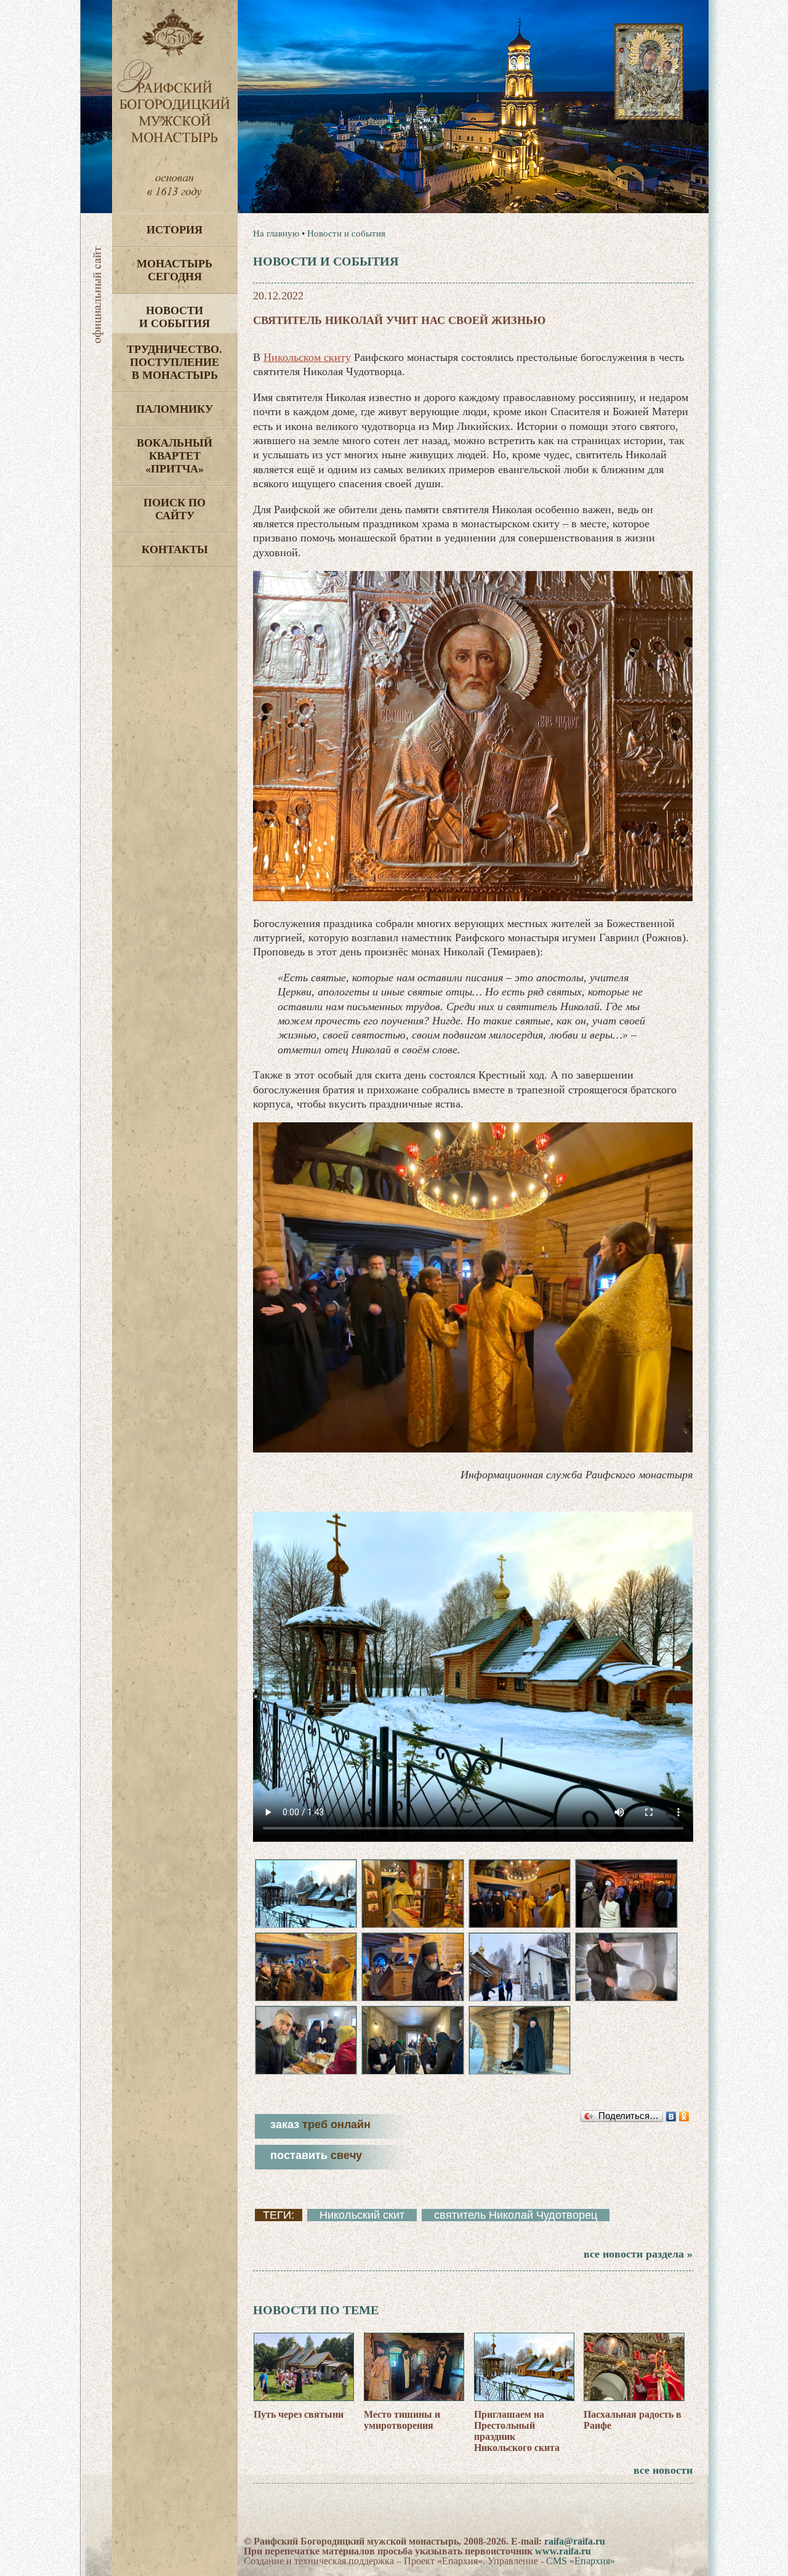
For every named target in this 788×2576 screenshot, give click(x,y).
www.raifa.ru (563, 2551)
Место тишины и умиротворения (402, 2420)
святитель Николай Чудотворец (516, 2215)
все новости (663, 2470)
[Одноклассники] (684, 2116)
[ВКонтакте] (671, 2116)
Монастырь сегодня (175, 270)
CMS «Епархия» (581, 2561)
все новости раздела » (638, 2254)
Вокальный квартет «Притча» (175, 456)
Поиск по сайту (175, 509)
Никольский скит (362, 2215)
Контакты (175, 549)
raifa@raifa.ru (575, 2541)
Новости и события (175, 317)
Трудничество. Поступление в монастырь (175, 362)
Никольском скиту (307, 357)
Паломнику (175, 409)
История (175, 230)
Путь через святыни (299, 2414)
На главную (276, 233)
